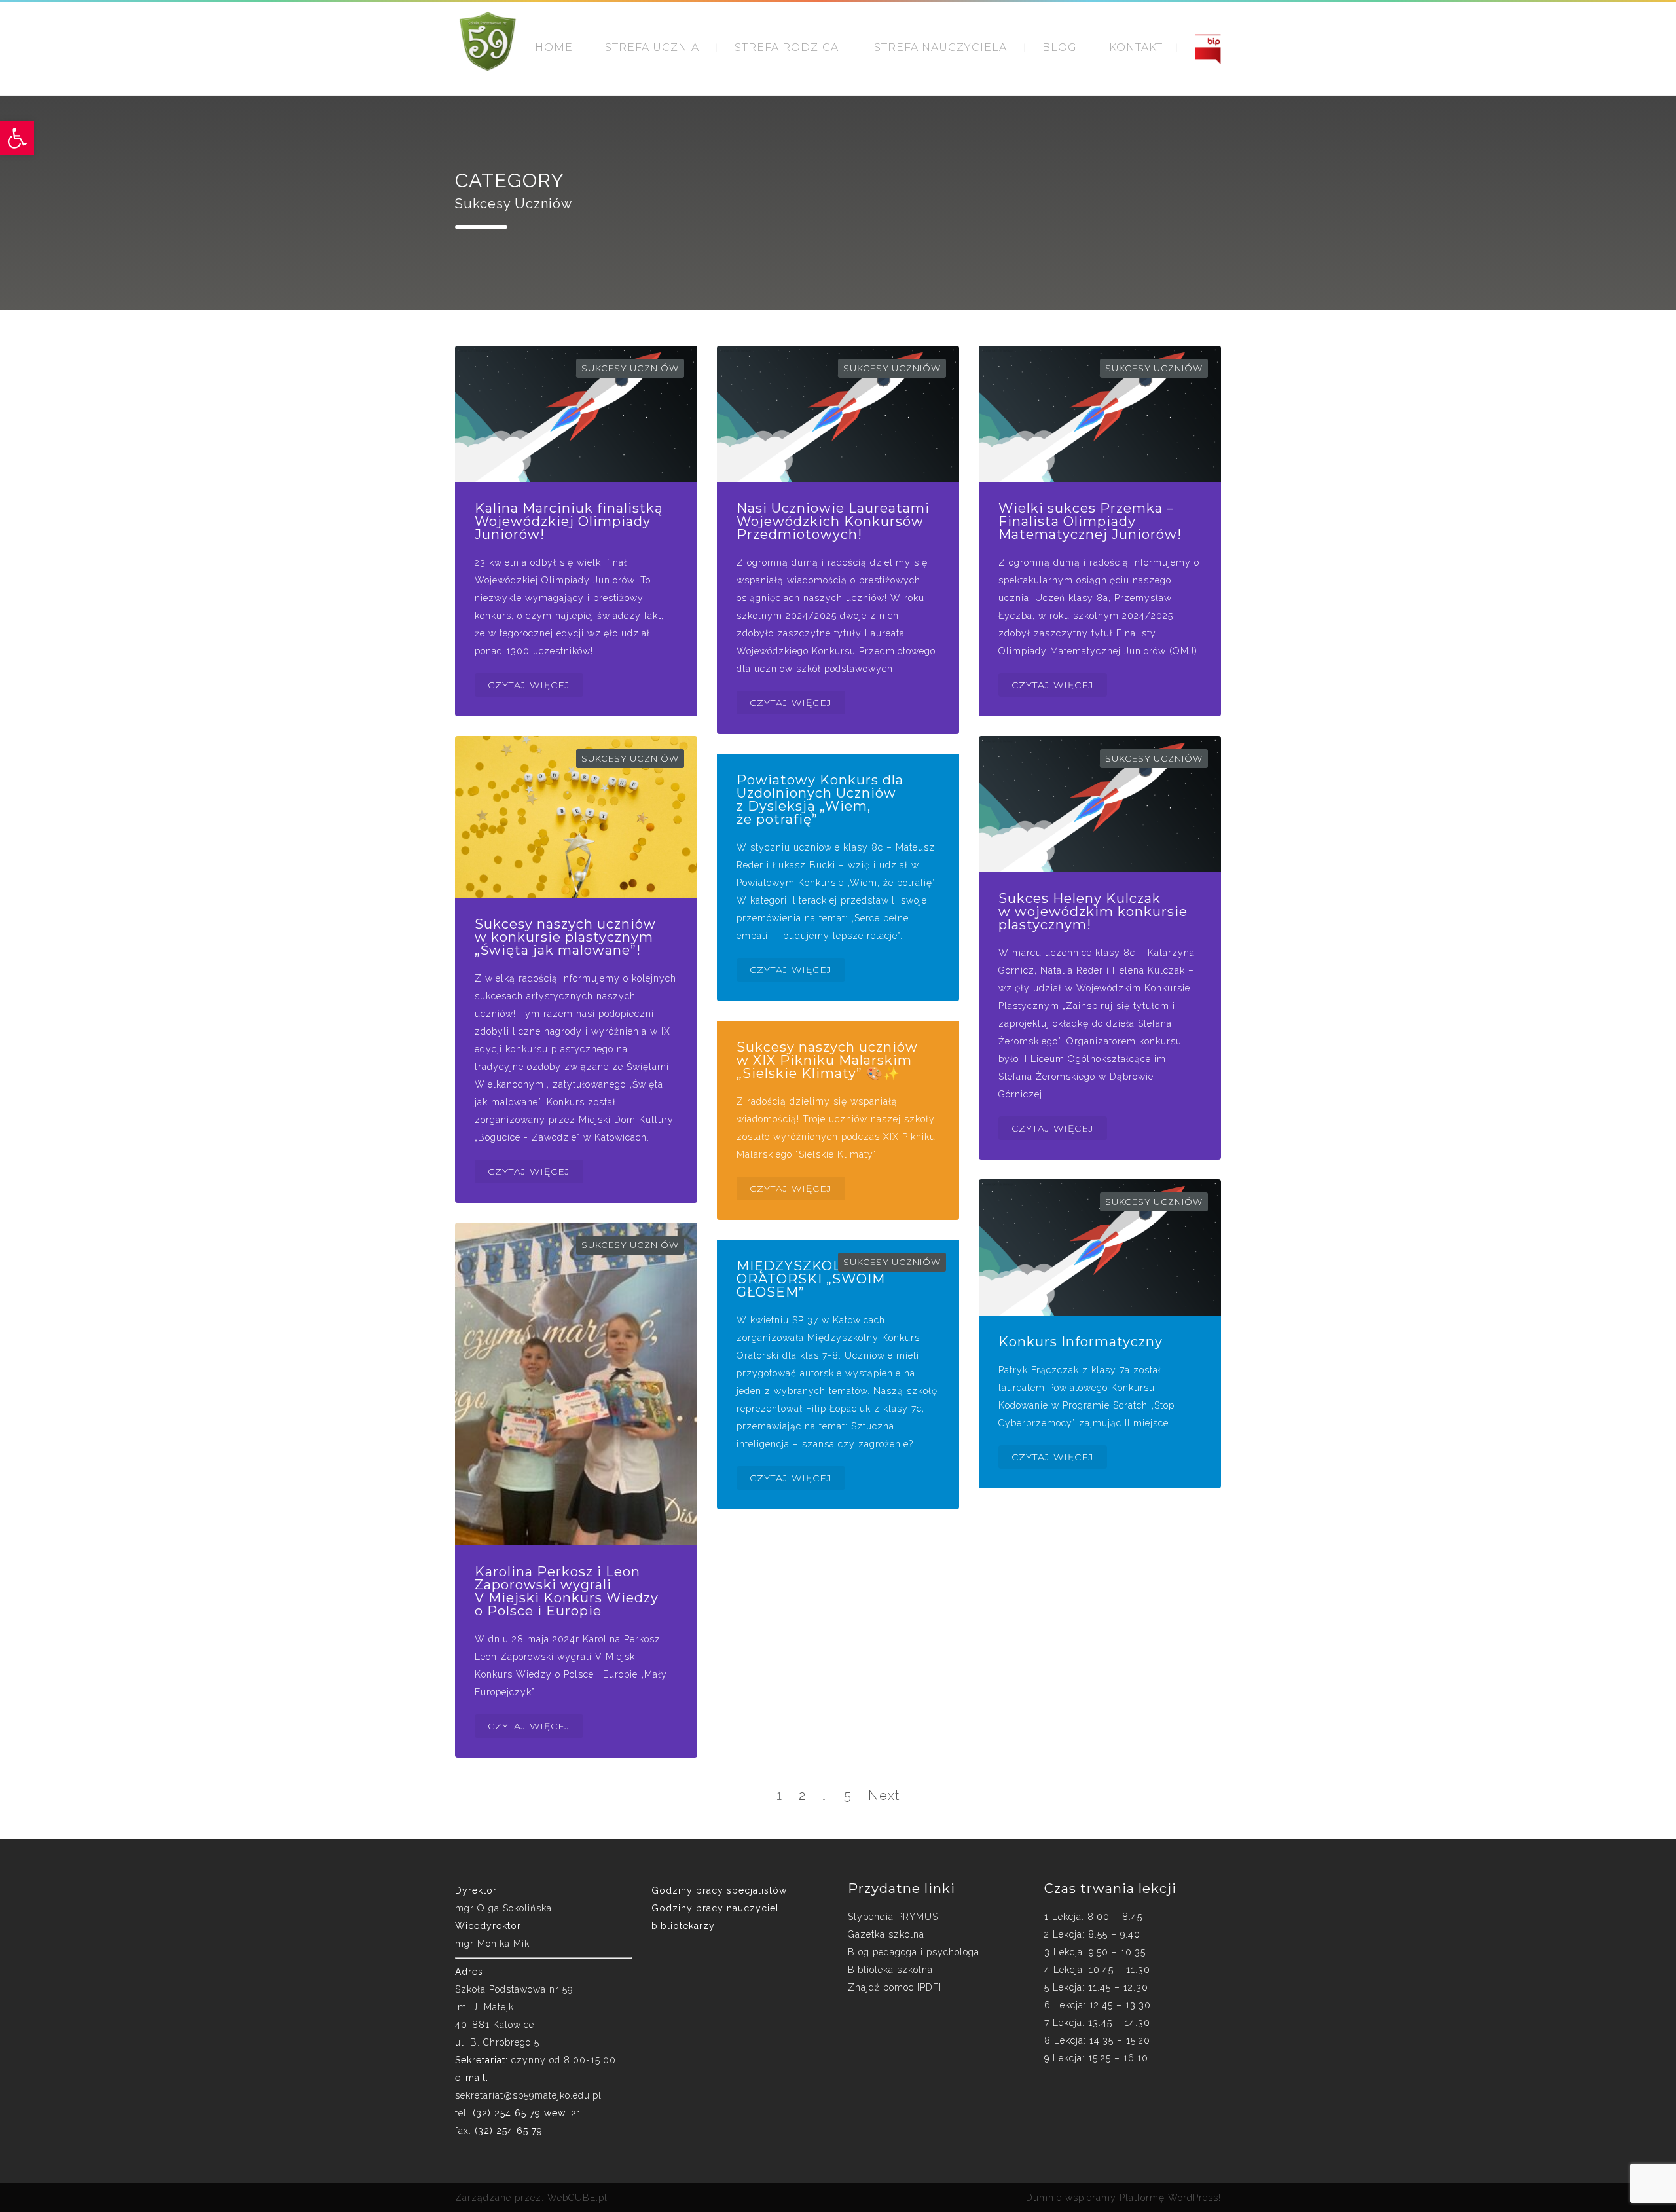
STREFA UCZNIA (652, 47)
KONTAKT (1136, 47)
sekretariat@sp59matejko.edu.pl (528, 2095)
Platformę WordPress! (1170, 2198)
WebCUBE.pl (577, 2198)
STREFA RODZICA (787, 47)
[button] (17, 138)
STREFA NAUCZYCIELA (940, 47)
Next (884, 1796)
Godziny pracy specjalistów (719, 1890)
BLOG (1060, 47)
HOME (554, 47)
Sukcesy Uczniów (630, 368)
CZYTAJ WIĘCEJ (529, 685)
